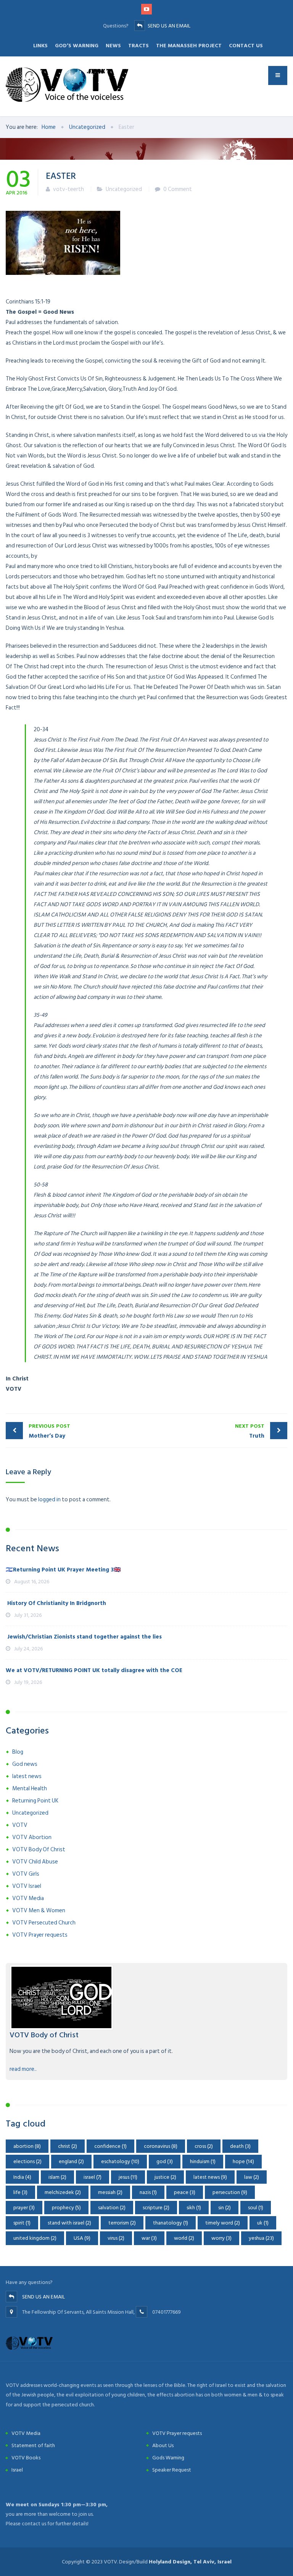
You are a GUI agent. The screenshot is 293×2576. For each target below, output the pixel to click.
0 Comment (178, 189)
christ (68, 2146)
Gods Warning (168, 2458)
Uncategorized (124, 189)
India (22, 2177)
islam (57, 2177)
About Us (163, 2445)
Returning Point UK (35, 1801)
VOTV (20, 1825)
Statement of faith (33, 2445)
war (149, 2238)
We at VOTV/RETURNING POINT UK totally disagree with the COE (94, 1670)
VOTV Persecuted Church (44, 1923)
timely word (223, 2223)
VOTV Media (28, 1898)
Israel (17, 2470)
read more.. (23, 2069)
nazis (148, 2192)
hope (243, 2161)
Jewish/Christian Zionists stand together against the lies (84, 1637)
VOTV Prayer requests (40, 1935)
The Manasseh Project (189, 46)
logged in (49, 1500)
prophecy (66, 2208)
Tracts (138, 46)
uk (263, 2223)
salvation (112, 2208)
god (165, 2161)
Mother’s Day (49, 1431)
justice (165, 2177)
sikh (194, 2208)
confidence (110, 2146)
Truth (250, 1431)
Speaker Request (172, 2470)
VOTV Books (26, 2458)
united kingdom (35, 2238)
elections (27, 2161)
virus (116, 2238)
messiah (110, 2192)
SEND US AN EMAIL (169, 26)
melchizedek (63, 2192)
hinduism (203, 2161)
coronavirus (161, 2146)
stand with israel (69, 2223)
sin (225, 2208)
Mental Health (30, 1789)
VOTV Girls (26, 1874)
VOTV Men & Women (39, 1911)
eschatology (120, 2161)
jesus (128, 2177)
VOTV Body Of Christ (39, 1850)
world (184, 2238)
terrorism (122, 2223)
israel (93, 2177)
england (71, 2161)
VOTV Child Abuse (35, 1862)
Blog (18, 1752)
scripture (156, 2208)
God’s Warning (77, 46)
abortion (27, 2146)
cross (204, 2146)
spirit (22, 2223)
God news (25, 1764)
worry (221, 2238)
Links (40, 46)
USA (82, 2238)
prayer (24, 2208)
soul (256, 2208)
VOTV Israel (27, 1886)
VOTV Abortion (32, 1837)
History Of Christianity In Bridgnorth (56, 1603)
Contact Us (246, 46)
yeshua (261, 2238)
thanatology (171, 2223)
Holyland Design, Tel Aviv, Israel (190, 2562)
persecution (230, 2192)
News (113, 46)
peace (185, 2192)
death (240, 2146)
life (20, 2192)
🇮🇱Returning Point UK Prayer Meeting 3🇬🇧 (63, 1570)
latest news (27, 1776)
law (252, 2177)
